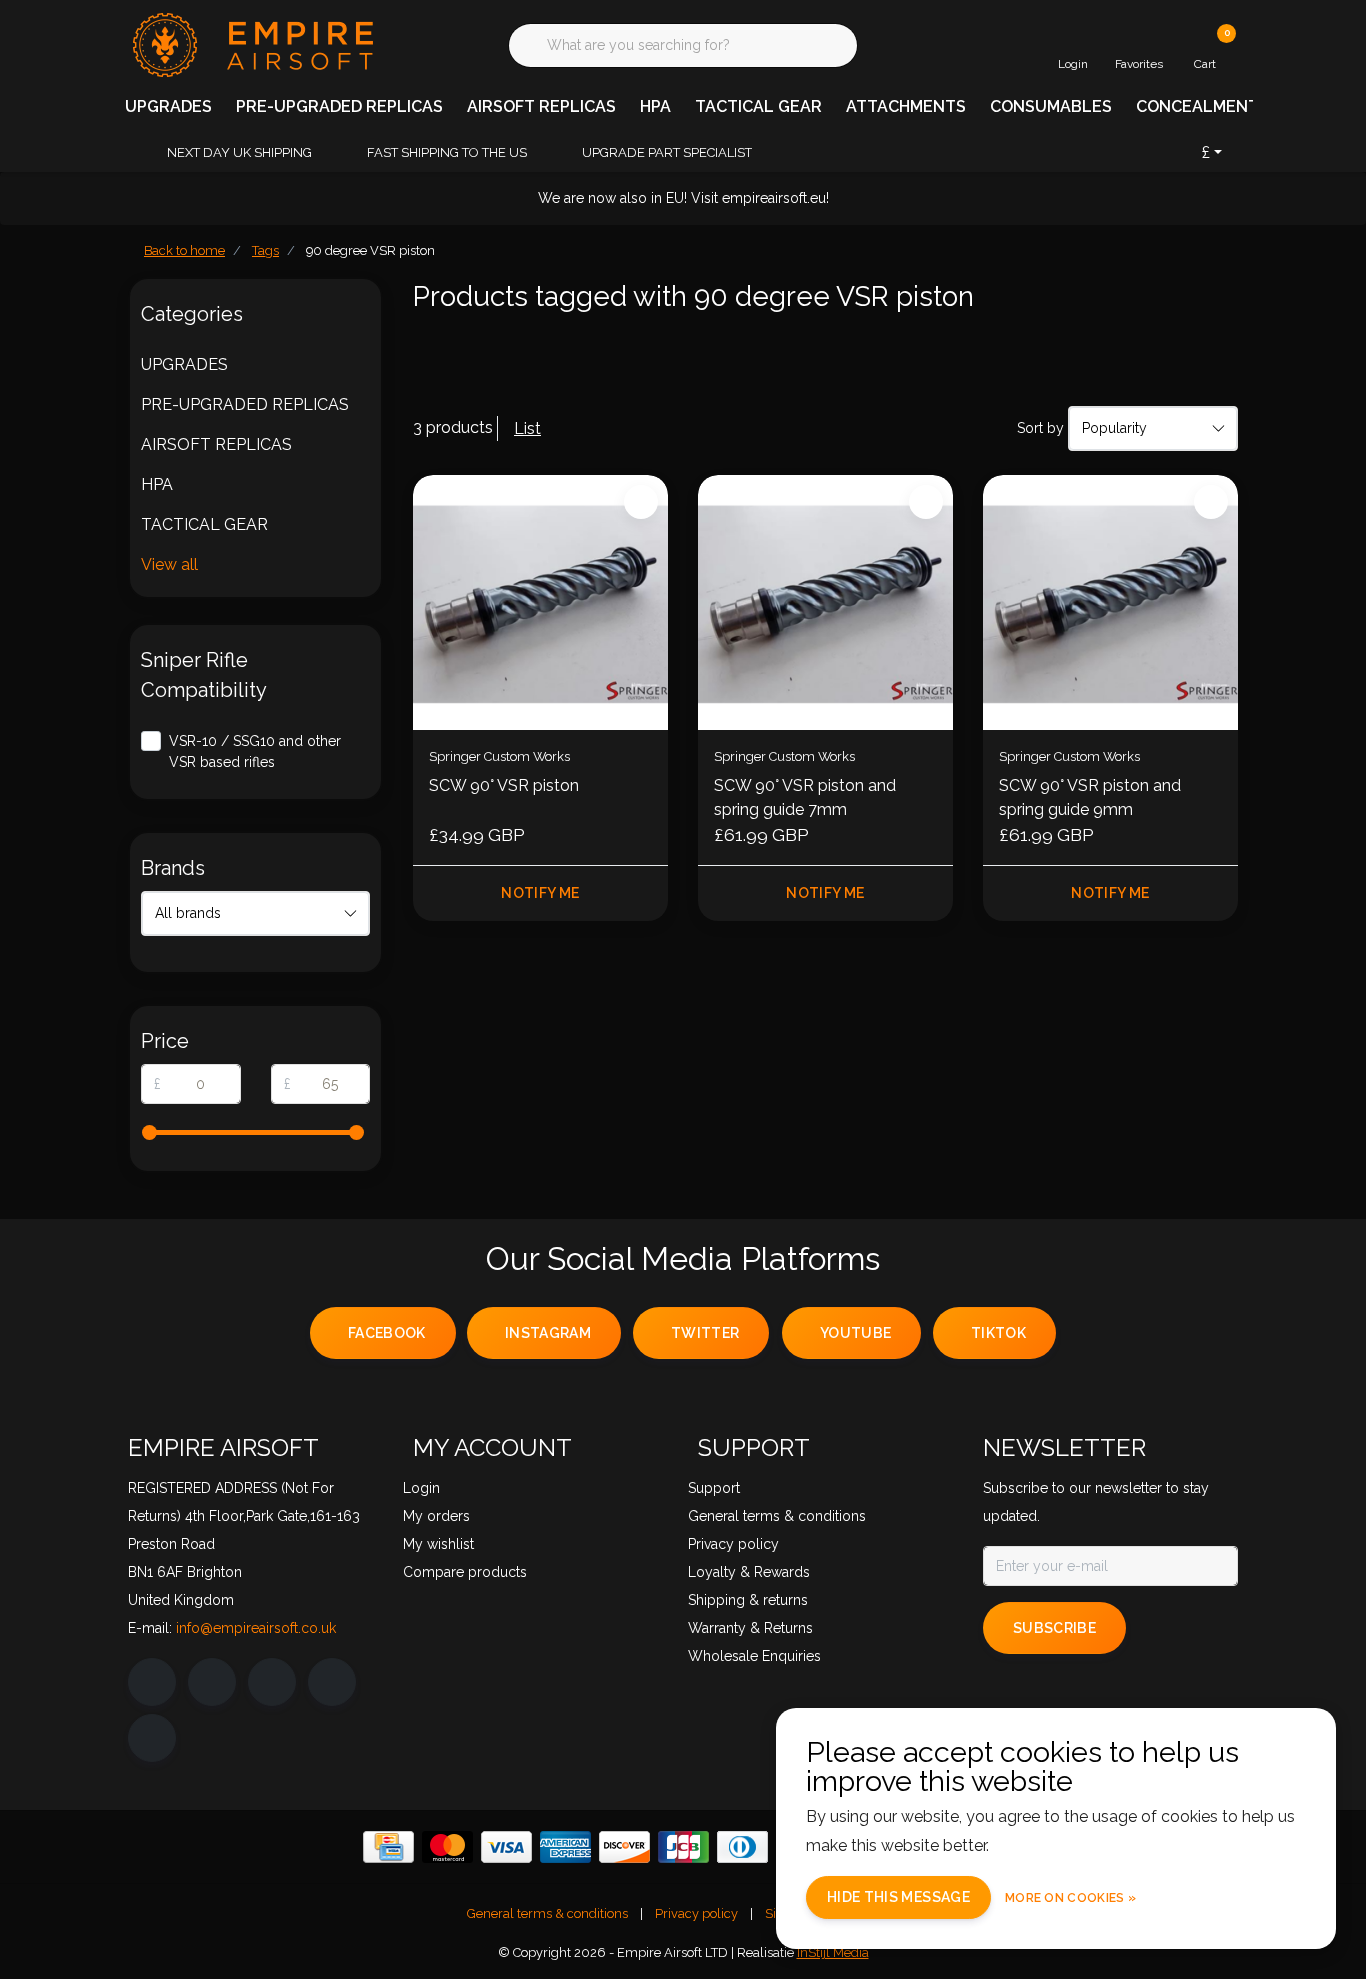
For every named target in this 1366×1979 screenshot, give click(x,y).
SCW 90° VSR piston (504, 785)
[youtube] (332, 1682)
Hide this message (898, 1897)
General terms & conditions (547, 1913)
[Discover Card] (624, 1847)
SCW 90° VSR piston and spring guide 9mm (1090, 797)
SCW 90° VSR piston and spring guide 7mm (805, 797)
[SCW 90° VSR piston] (540, 602)
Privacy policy (696, 1913)
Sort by (1040, 428)
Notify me (540, 893)
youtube (855, 1333)
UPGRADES (168, 106)
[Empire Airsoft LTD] (250, 43)
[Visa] (506, 1847)
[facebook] (152, 1682)
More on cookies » (1070, 1898)
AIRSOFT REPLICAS (541, 106)
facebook (387, 1333)
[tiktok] (152, 1738)
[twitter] (272, 1682)
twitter (705, 1333)
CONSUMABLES (1051, 106)
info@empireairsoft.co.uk (256, 1628)
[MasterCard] (447, 1847)
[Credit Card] (388, 1847)
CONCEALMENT (1197, 106)
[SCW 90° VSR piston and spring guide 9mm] (1110, 602)
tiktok (998, 1333)
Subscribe (1054, 1628)
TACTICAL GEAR (758, 106)
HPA (655, 106)
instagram (548, 1333)
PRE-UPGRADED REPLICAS (339, 106)
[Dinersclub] (742, 1847)
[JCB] (683, 1847)
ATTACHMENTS (906, 106)
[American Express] (565, 1847)
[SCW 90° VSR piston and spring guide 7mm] (825, 602)
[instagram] (212, 1682)
